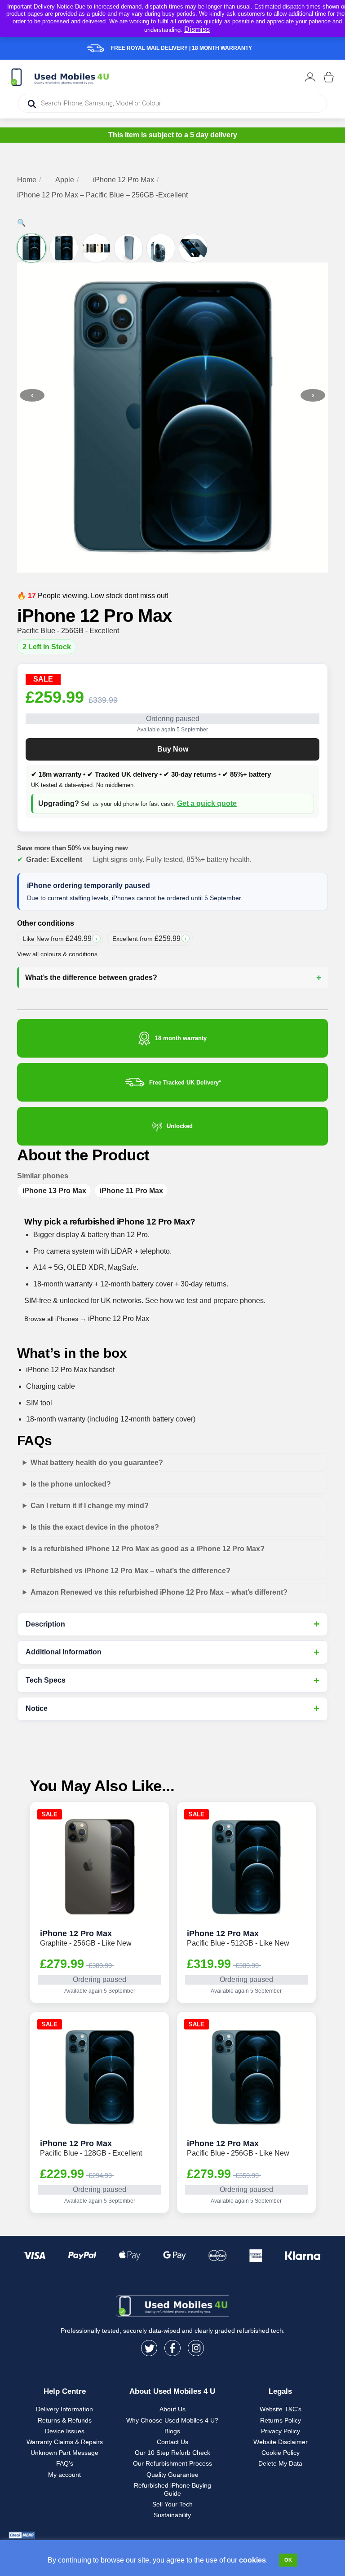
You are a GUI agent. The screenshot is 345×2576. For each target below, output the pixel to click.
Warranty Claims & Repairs (65, 2442)
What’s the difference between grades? (91, 977)
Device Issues (65, 2431)
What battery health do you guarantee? (97, 1463)
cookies (252, 2560)
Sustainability (172, 2515)
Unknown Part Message (64, 2453)
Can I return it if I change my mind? (90, 1506)
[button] (22, 223)
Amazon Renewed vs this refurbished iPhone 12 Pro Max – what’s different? (159, 1592)
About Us (172, 2409)
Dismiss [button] (197, 29)
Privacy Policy (281, 2431)
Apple (65, 180)
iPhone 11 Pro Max (131, 1191)
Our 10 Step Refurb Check (172, 2453)
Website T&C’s (281, 2409)
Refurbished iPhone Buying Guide (172, 2489)
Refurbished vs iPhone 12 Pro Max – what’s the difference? (130, 1571)
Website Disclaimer (281, 2442)
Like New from (63, 940)
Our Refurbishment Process (172, 2463)
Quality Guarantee (172, 2475)
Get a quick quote (207, 803)
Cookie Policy (281, 2453)
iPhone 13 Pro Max (54, 1191)
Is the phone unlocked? (71, 1484)
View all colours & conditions (57, 954)
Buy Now (173, 749)
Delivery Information (64, 2409)
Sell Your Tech (172, 2504)
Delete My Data (280, 2463)
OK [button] (288, 2560)
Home (27, 180)
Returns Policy (281, 2420)
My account (64, 2475)
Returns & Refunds (65, 2420)
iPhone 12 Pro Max (124, 180)
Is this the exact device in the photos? (95, 1527)
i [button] (96, 938)
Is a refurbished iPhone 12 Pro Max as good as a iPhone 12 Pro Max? (148, 1549)
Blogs (172, 2431)
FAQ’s (65, 2463)
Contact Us (172, 2442)
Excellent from (152, 940)
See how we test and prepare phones (204, 1301)
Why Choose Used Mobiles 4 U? (172, 2420)
